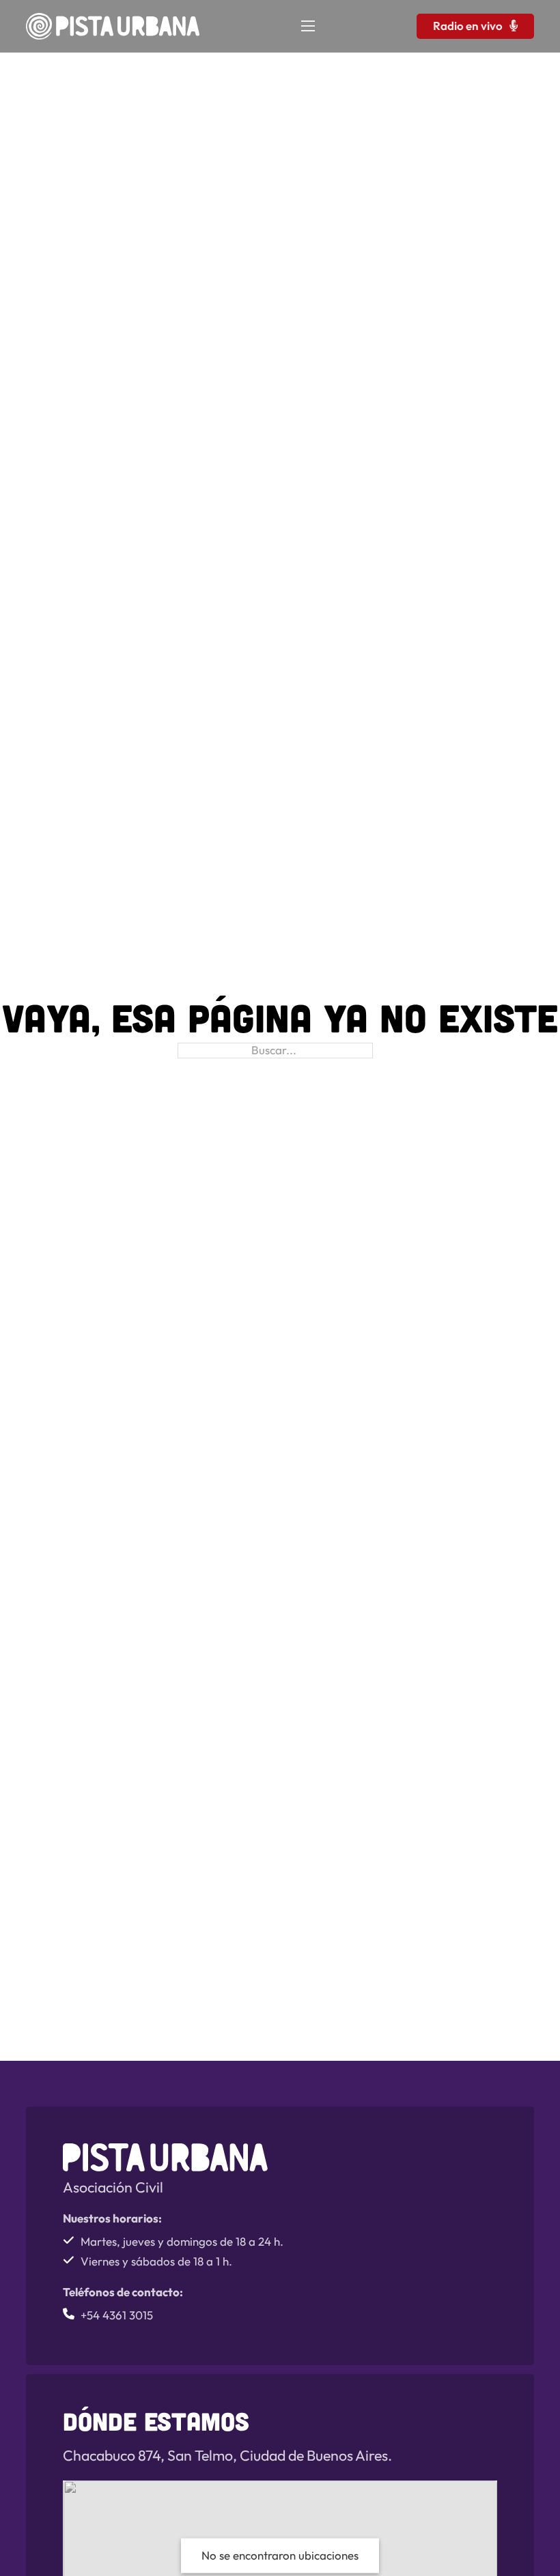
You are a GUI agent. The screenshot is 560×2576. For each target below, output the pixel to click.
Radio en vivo (468, 26)
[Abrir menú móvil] (308, 26)
